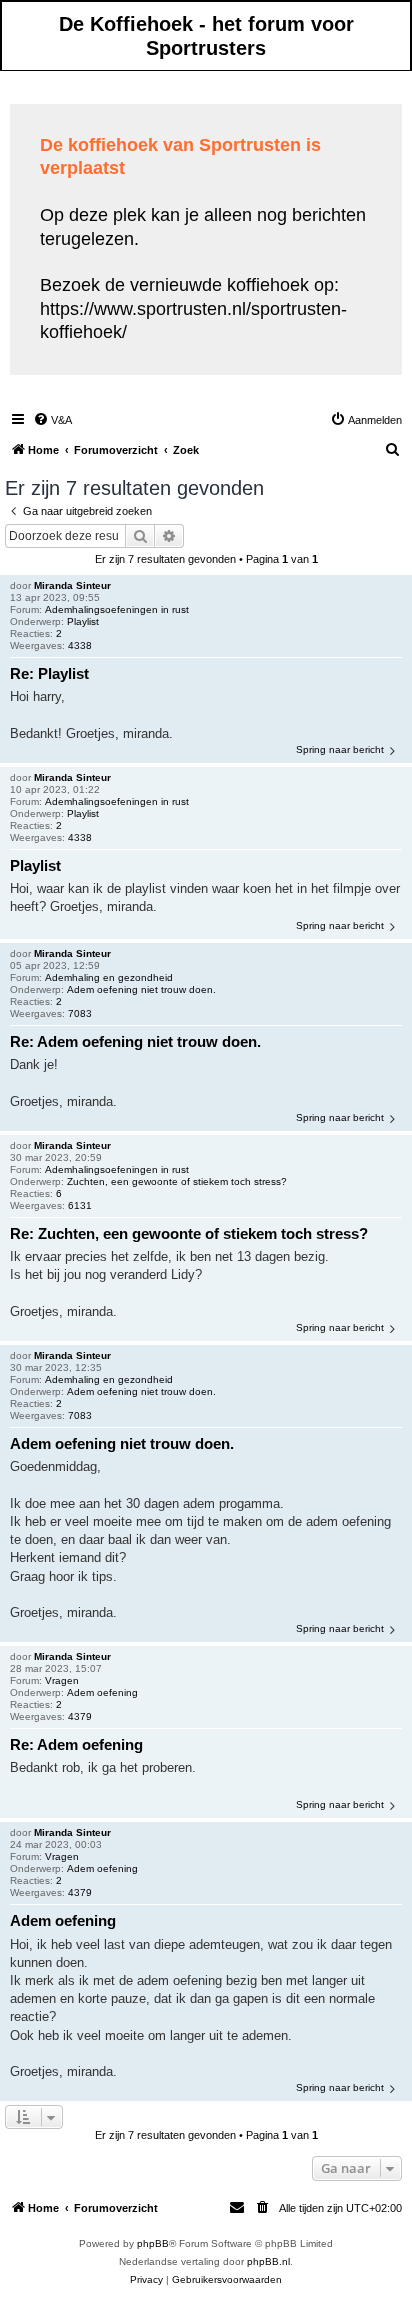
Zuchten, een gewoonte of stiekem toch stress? (177, 1181)
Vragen (62, 1680)
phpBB (153, 2243)
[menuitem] (52, 420)
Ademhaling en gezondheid (109, 977)
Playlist (83, 621)
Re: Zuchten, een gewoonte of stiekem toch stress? (189, 1233)
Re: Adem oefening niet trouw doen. (135, 1041)
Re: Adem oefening (76, 1744)
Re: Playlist (49, 673)
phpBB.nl (268, 2261)
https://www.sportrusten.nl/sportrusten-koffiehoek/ (193, 320)
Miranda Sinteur (72, 585)
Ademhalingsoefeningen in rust (117, 609)
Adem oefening (102, 1692)
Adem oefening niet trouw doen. (141, 989)
